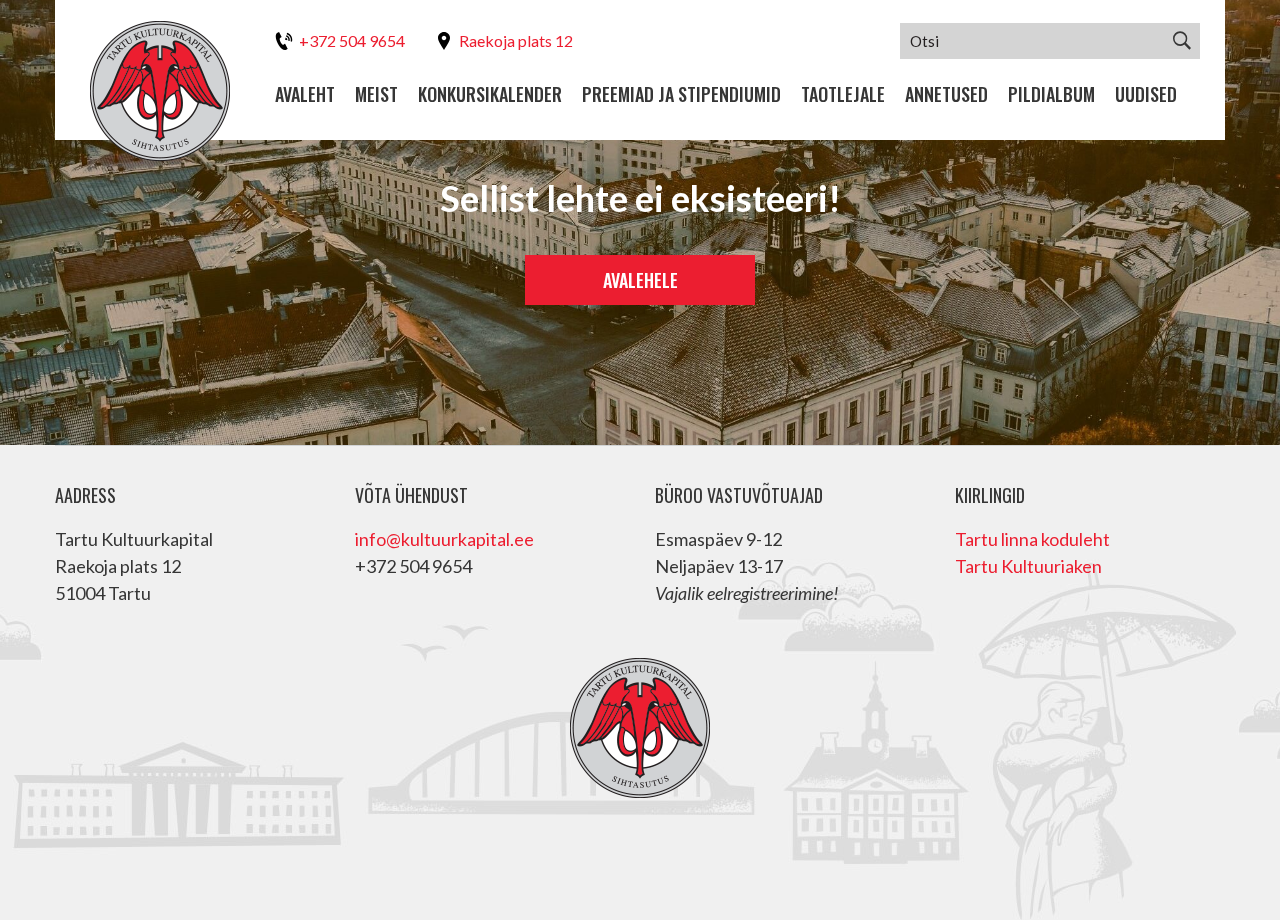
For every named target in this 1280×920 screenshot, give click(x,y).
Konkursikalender (490, 94)
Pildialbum (1051, 94)
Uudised (1146, 94)
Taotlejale (843, 94)
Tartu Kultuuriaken (1028, 566)
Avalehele (640, 280)
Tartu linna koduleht (1032, 539)
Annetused (946, 94)
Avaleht (305, 94)
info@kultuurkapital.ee (444, 539)
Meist (376, 94)
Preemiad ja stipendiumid (681, 94)
